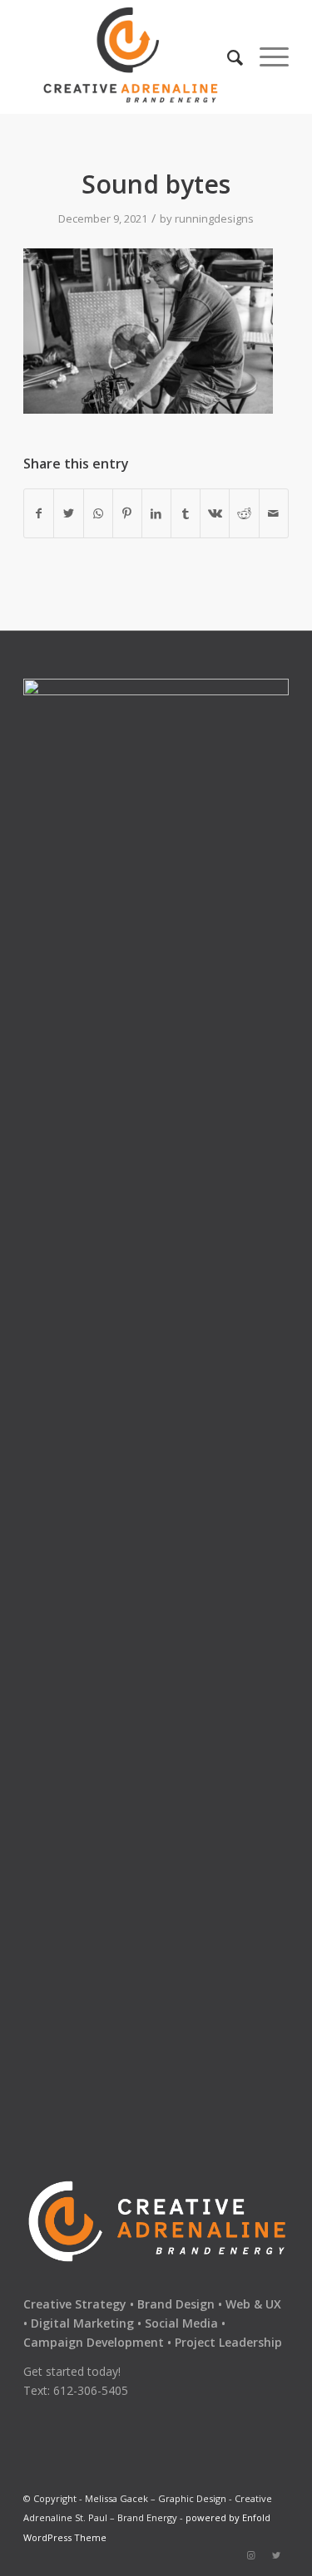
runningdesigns (214, 218)
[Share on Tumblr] (186, 513)
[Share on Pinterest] (127, 513)
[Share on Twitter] (68, 513)
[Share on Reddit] (244, 513)
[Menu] (266, 57)
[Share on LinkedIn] (156, 513)
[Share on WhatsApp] (98, 513)
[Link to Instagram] (251, 2555)
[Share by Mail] (274, 513)
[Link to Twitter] (276, 2555)
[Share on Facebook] (39, 513)
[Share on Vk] (215, 513)
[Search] (227, 57)
